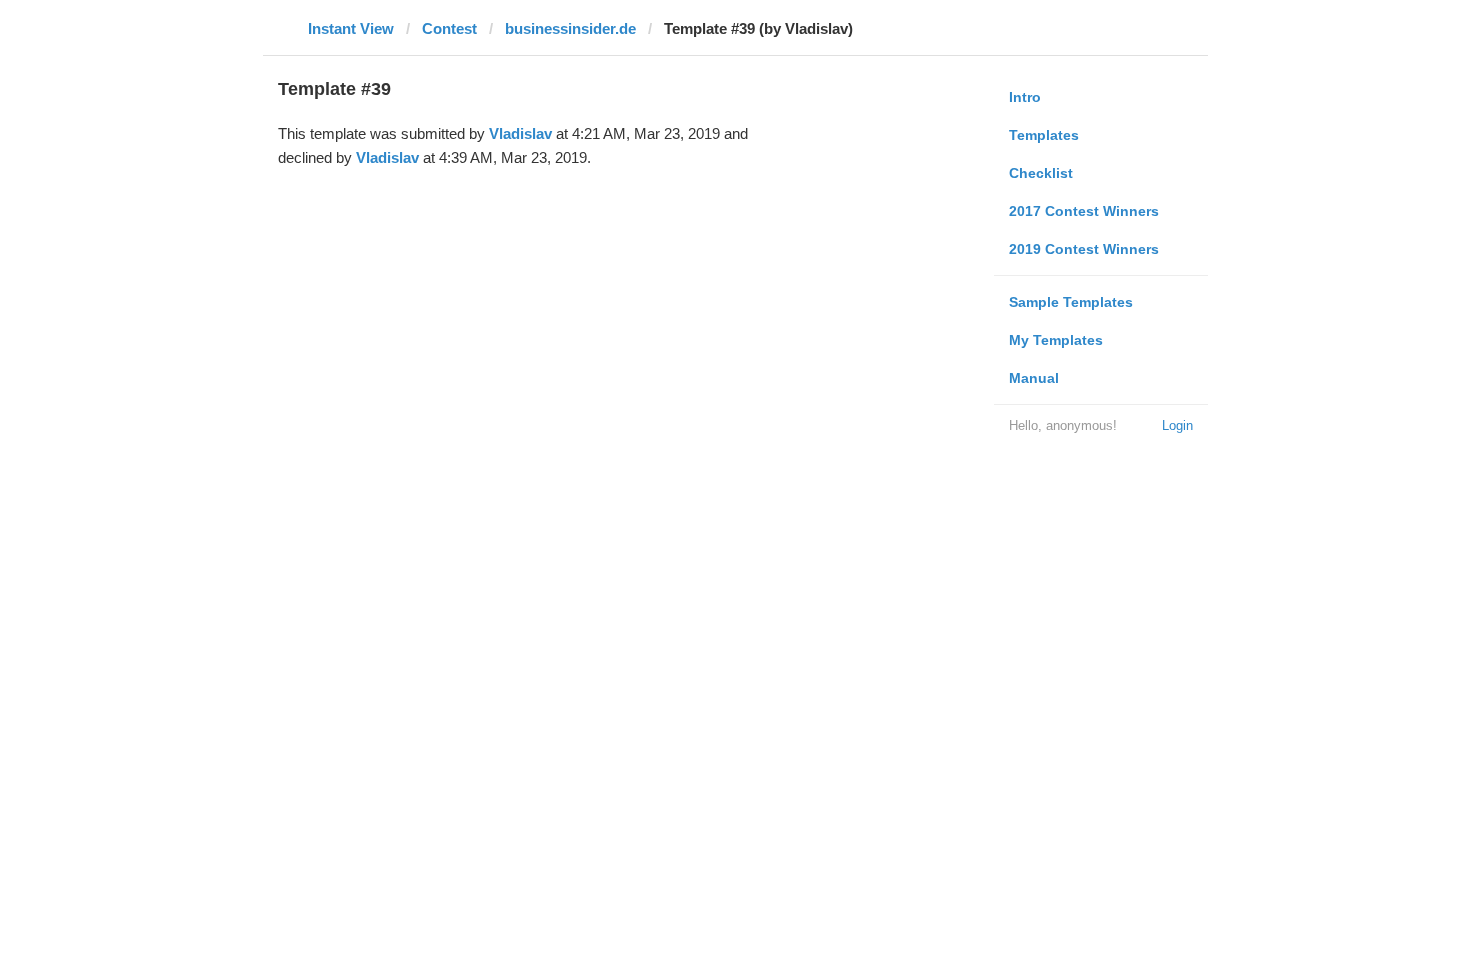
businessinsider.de (570, 28)
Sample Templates (1071, 302)
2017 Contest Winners (1084, 211)
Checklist (1041, 173)
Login (1177, 425)
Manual (1034, 378)
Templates (1044, 135)
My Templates (1056, 340)
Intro (1025, 97)
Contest (449, 28)
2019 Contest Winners (1084, 249)
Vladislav (520, 133)
